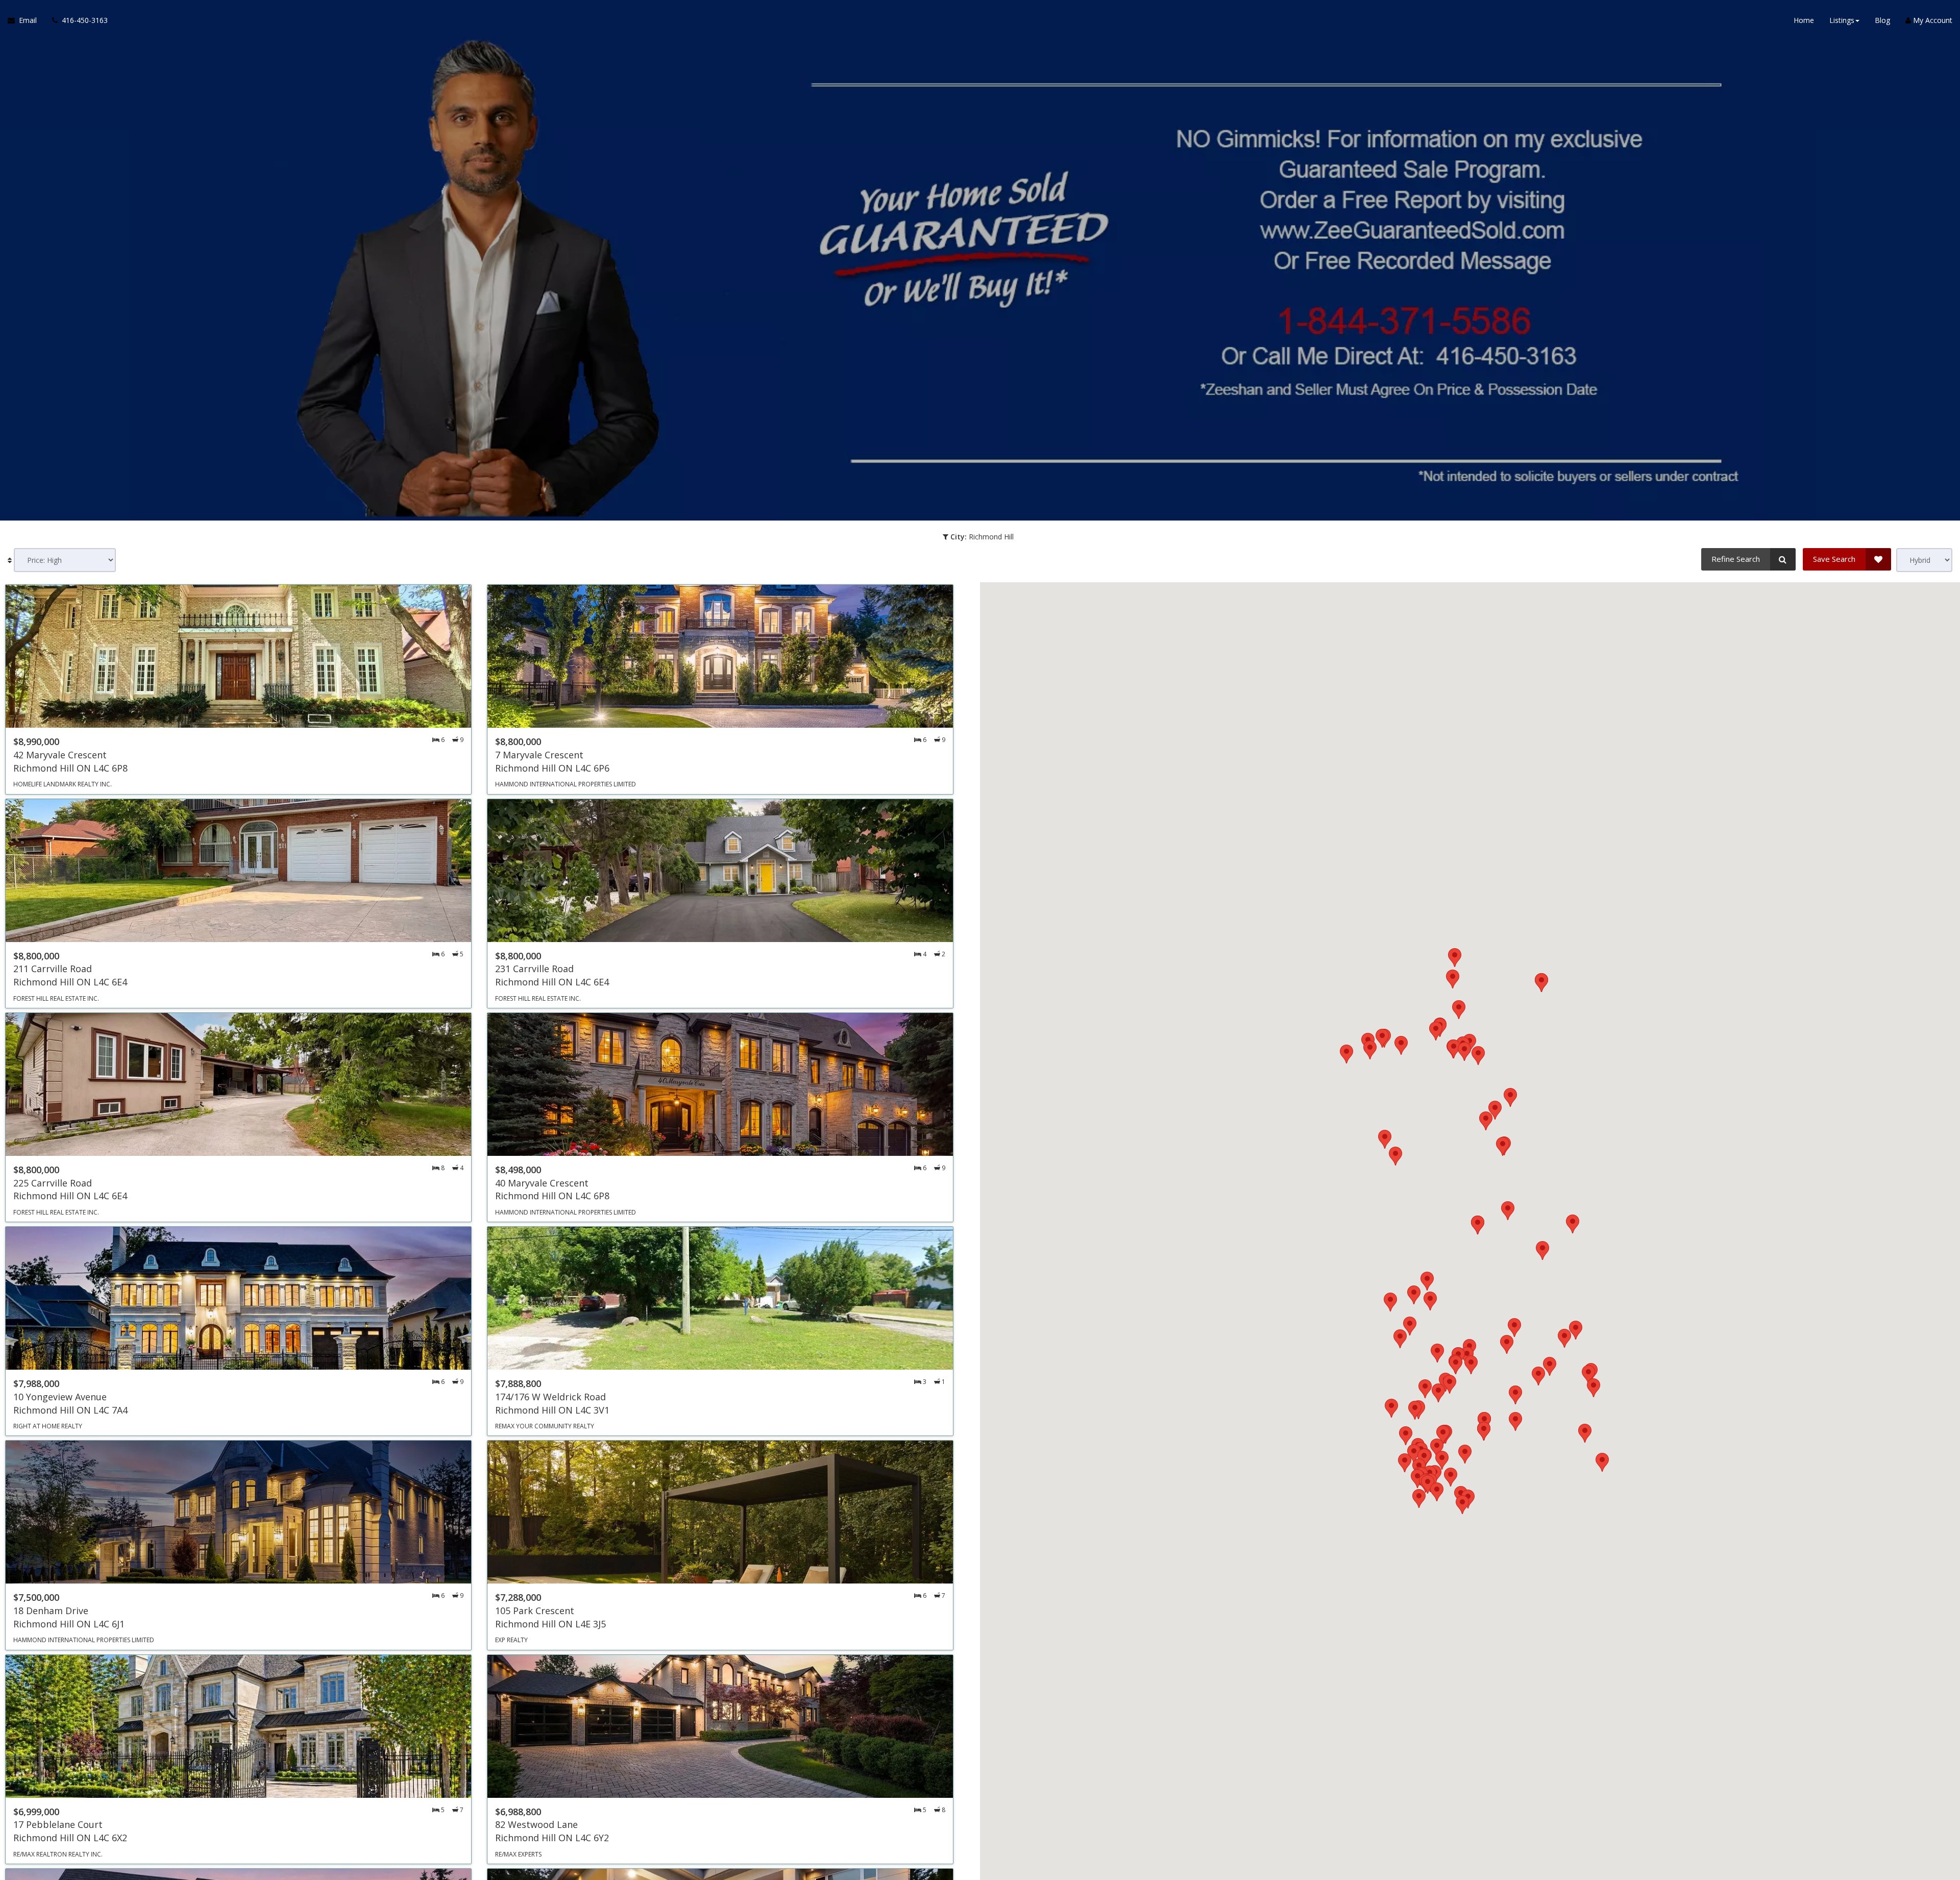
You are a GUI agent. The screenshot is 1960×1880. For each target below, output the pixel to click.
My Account (1932, 20)
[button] (1443, 1435)
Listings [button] (1842, 20)
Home (1804, 20)
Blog (1882, 20)
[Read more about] (238, 689)
